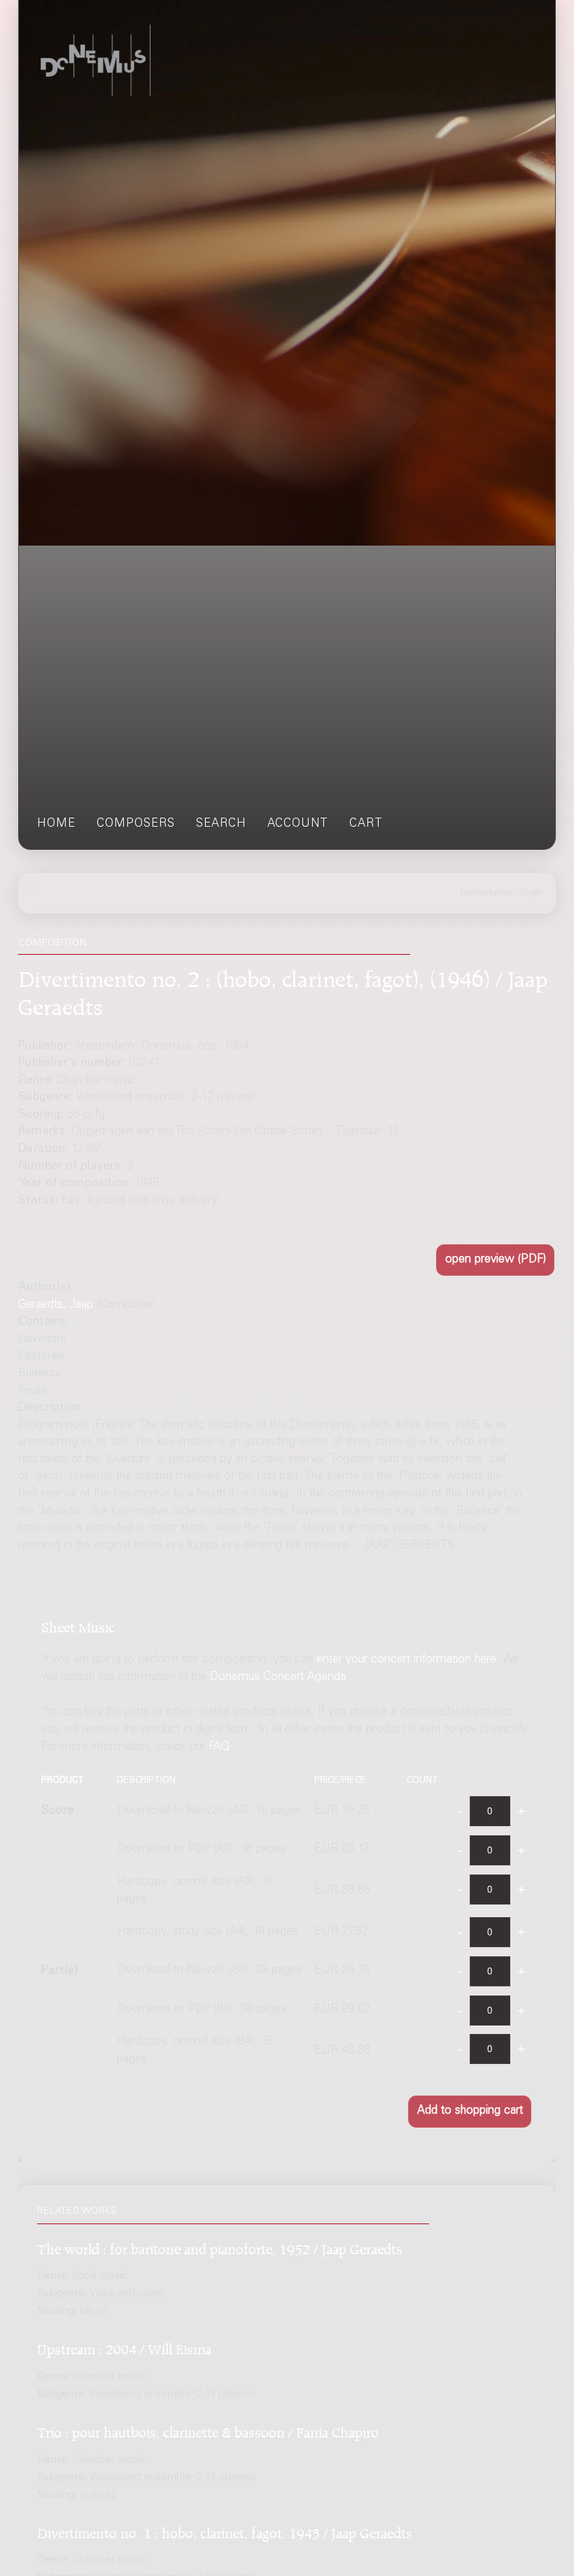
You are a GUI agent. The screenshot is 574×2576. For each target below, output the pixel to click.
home (56, 824)
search (221, 824)
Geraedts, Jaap (56, 1305)
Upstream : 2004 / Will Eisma (124, 2347)
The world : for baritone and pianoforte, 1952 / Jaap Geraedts (220, 2247)
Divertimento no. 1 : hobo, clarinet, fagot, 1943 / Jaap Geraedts (225, 2531)
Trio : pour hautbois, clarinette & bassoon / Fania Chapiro (208, 2430)
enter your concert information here (406, 1660)
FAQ (219, 1748)
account (298, 824)
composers (136, 824)
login (532, 893)
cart (366, 824)
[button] (495, 1260)
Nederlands (487, 893)
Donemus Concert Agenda (278, 1678)
